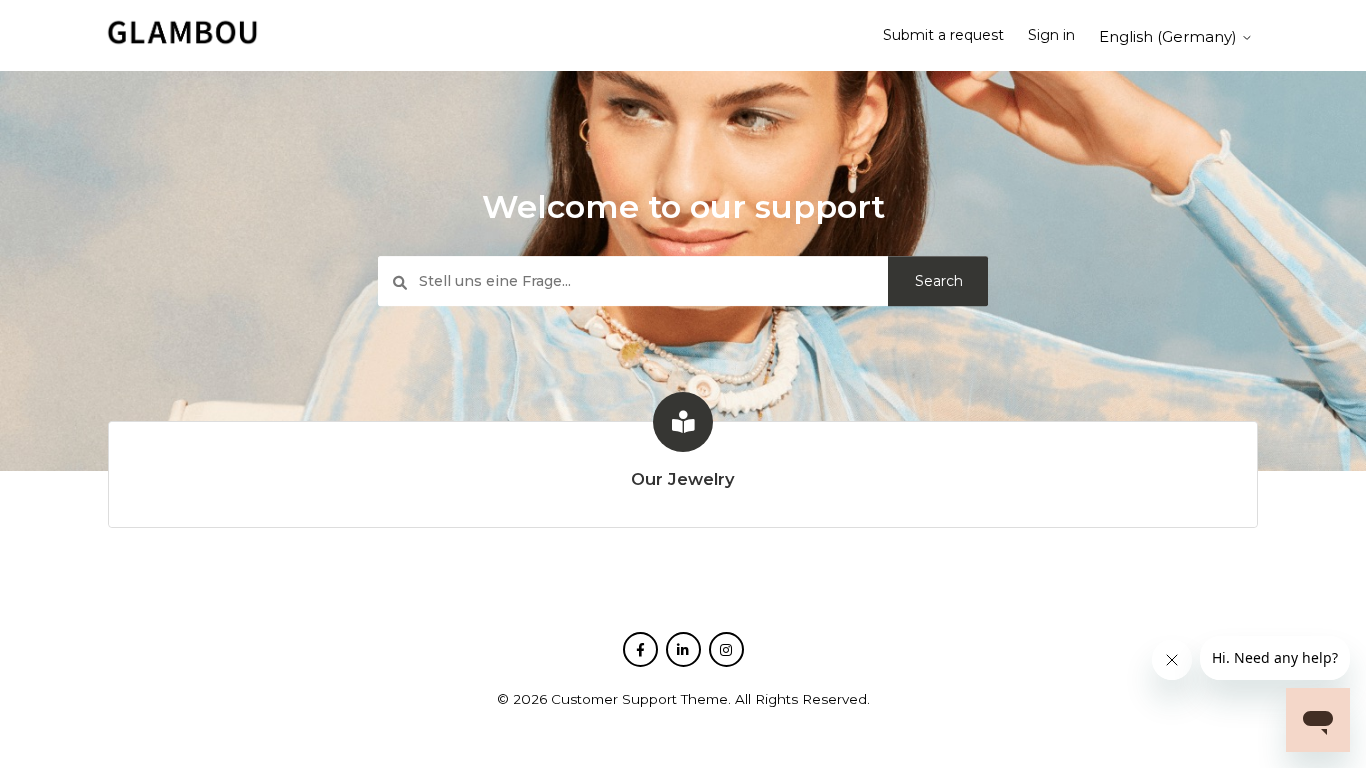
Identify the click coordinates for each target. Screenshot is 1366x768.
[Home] (181, 42)
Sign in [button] (1051, 35)
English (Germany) (1170, 36)
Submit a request (943, 35)
